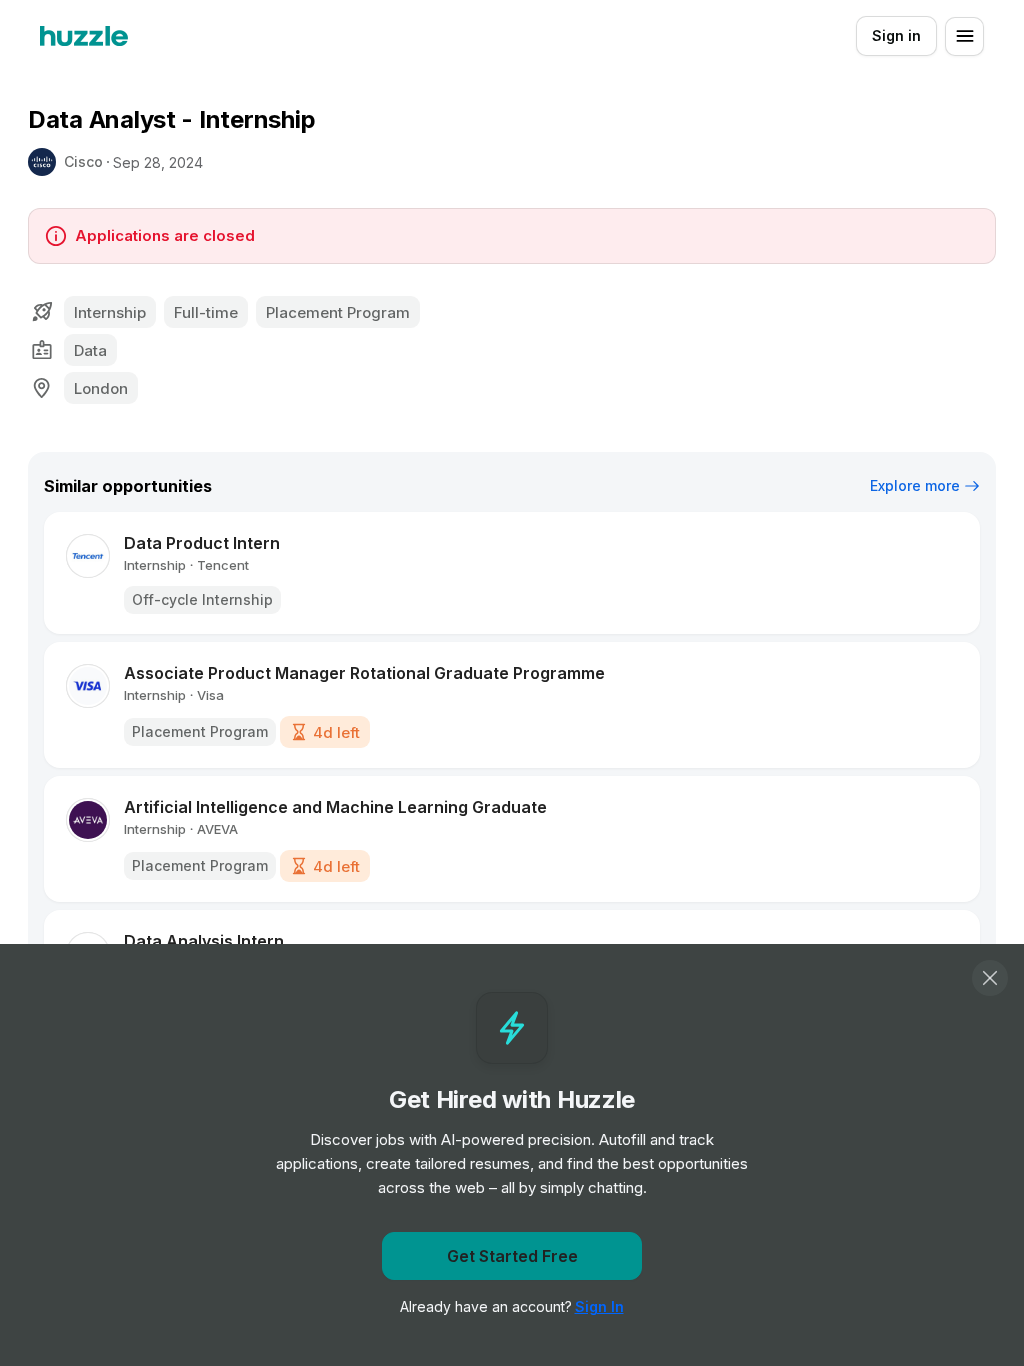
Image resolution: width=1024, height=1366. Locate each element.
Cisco (83, 161)
